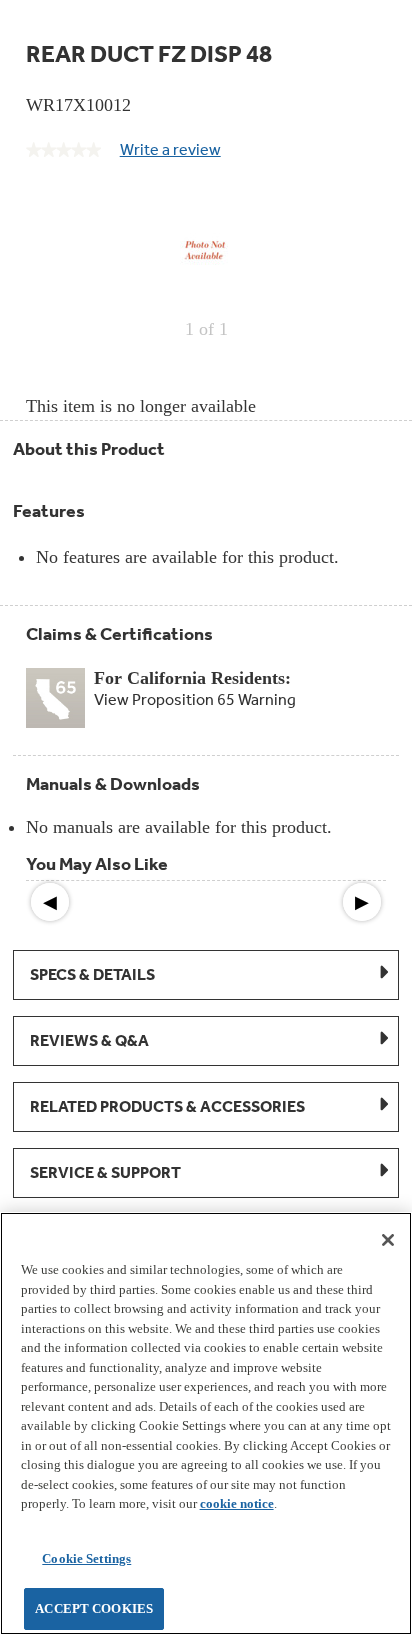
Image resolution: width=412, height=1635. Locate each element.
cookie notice (237, 1503)
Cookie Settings (86, 1558)
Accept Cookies (94, 1608)
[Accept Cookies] (388, 1240)
